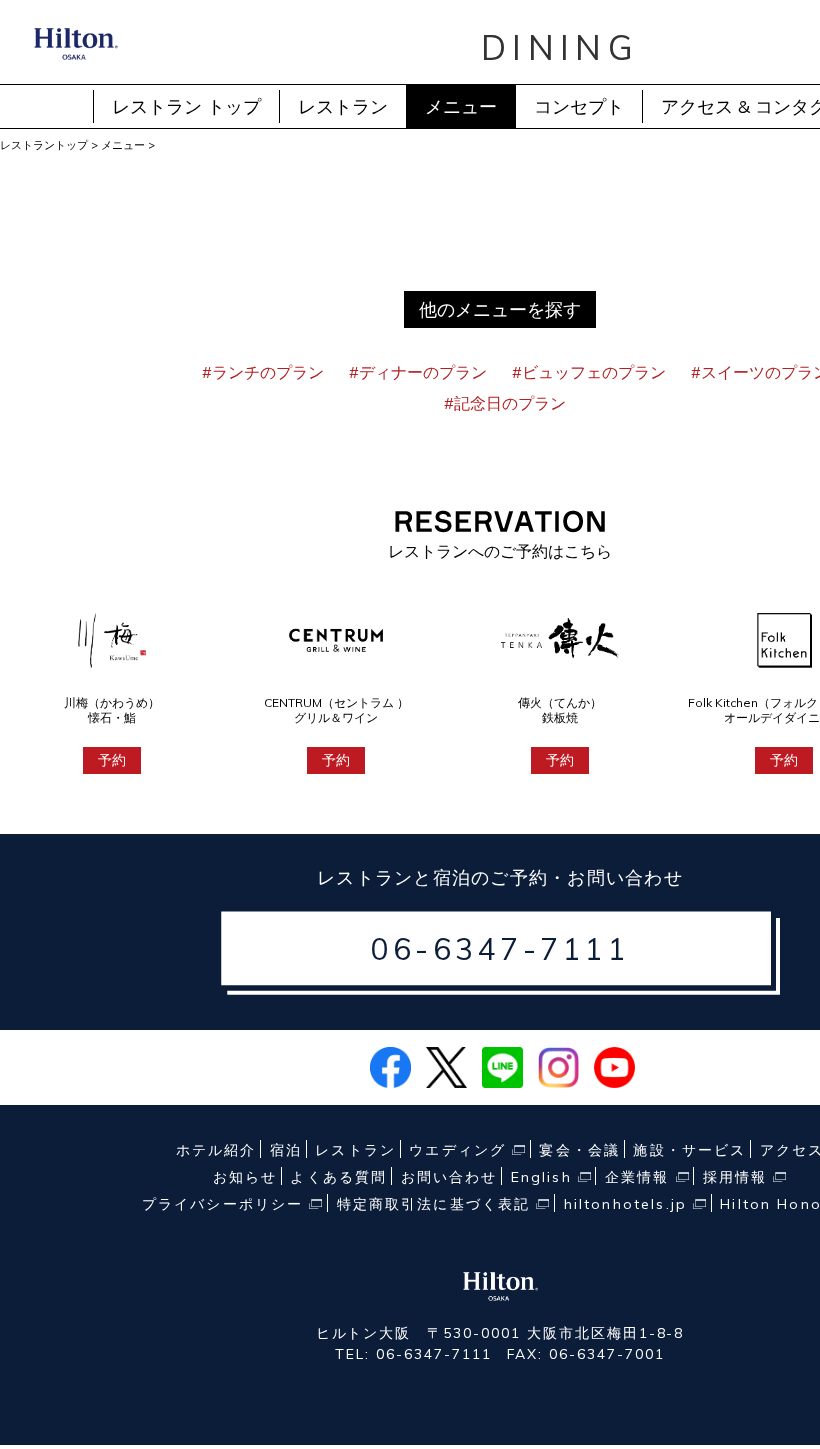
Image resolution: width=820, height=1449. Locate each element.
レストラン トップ (186, 106)
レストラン (343, 106)
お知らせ (245, 1177)
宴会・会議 (579, 1150)
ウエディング (457, 1150)
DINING (560, 47)
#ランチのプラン (263, 372)
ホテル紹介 (216, 1150)
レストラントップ (44, 145)
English (541, 1177)
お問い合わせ (449, 1177)
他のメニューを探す (500, 309)
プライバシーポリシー (223, 1204)
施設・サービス (689, 1150)
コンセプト (579, 106)
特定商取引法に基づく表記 (434, 1204)
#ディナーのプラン (418, 372)
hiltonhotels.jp (625, 1204)
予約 (112, 760)
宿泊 (286, 1150)
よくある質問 (338, 1177)
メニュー (461, 106)
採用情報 (735, 1177)
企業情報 (637, 1177)
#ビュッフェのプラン (589, 372)
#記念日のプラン (505, 403)
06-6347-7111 (500, 949)
